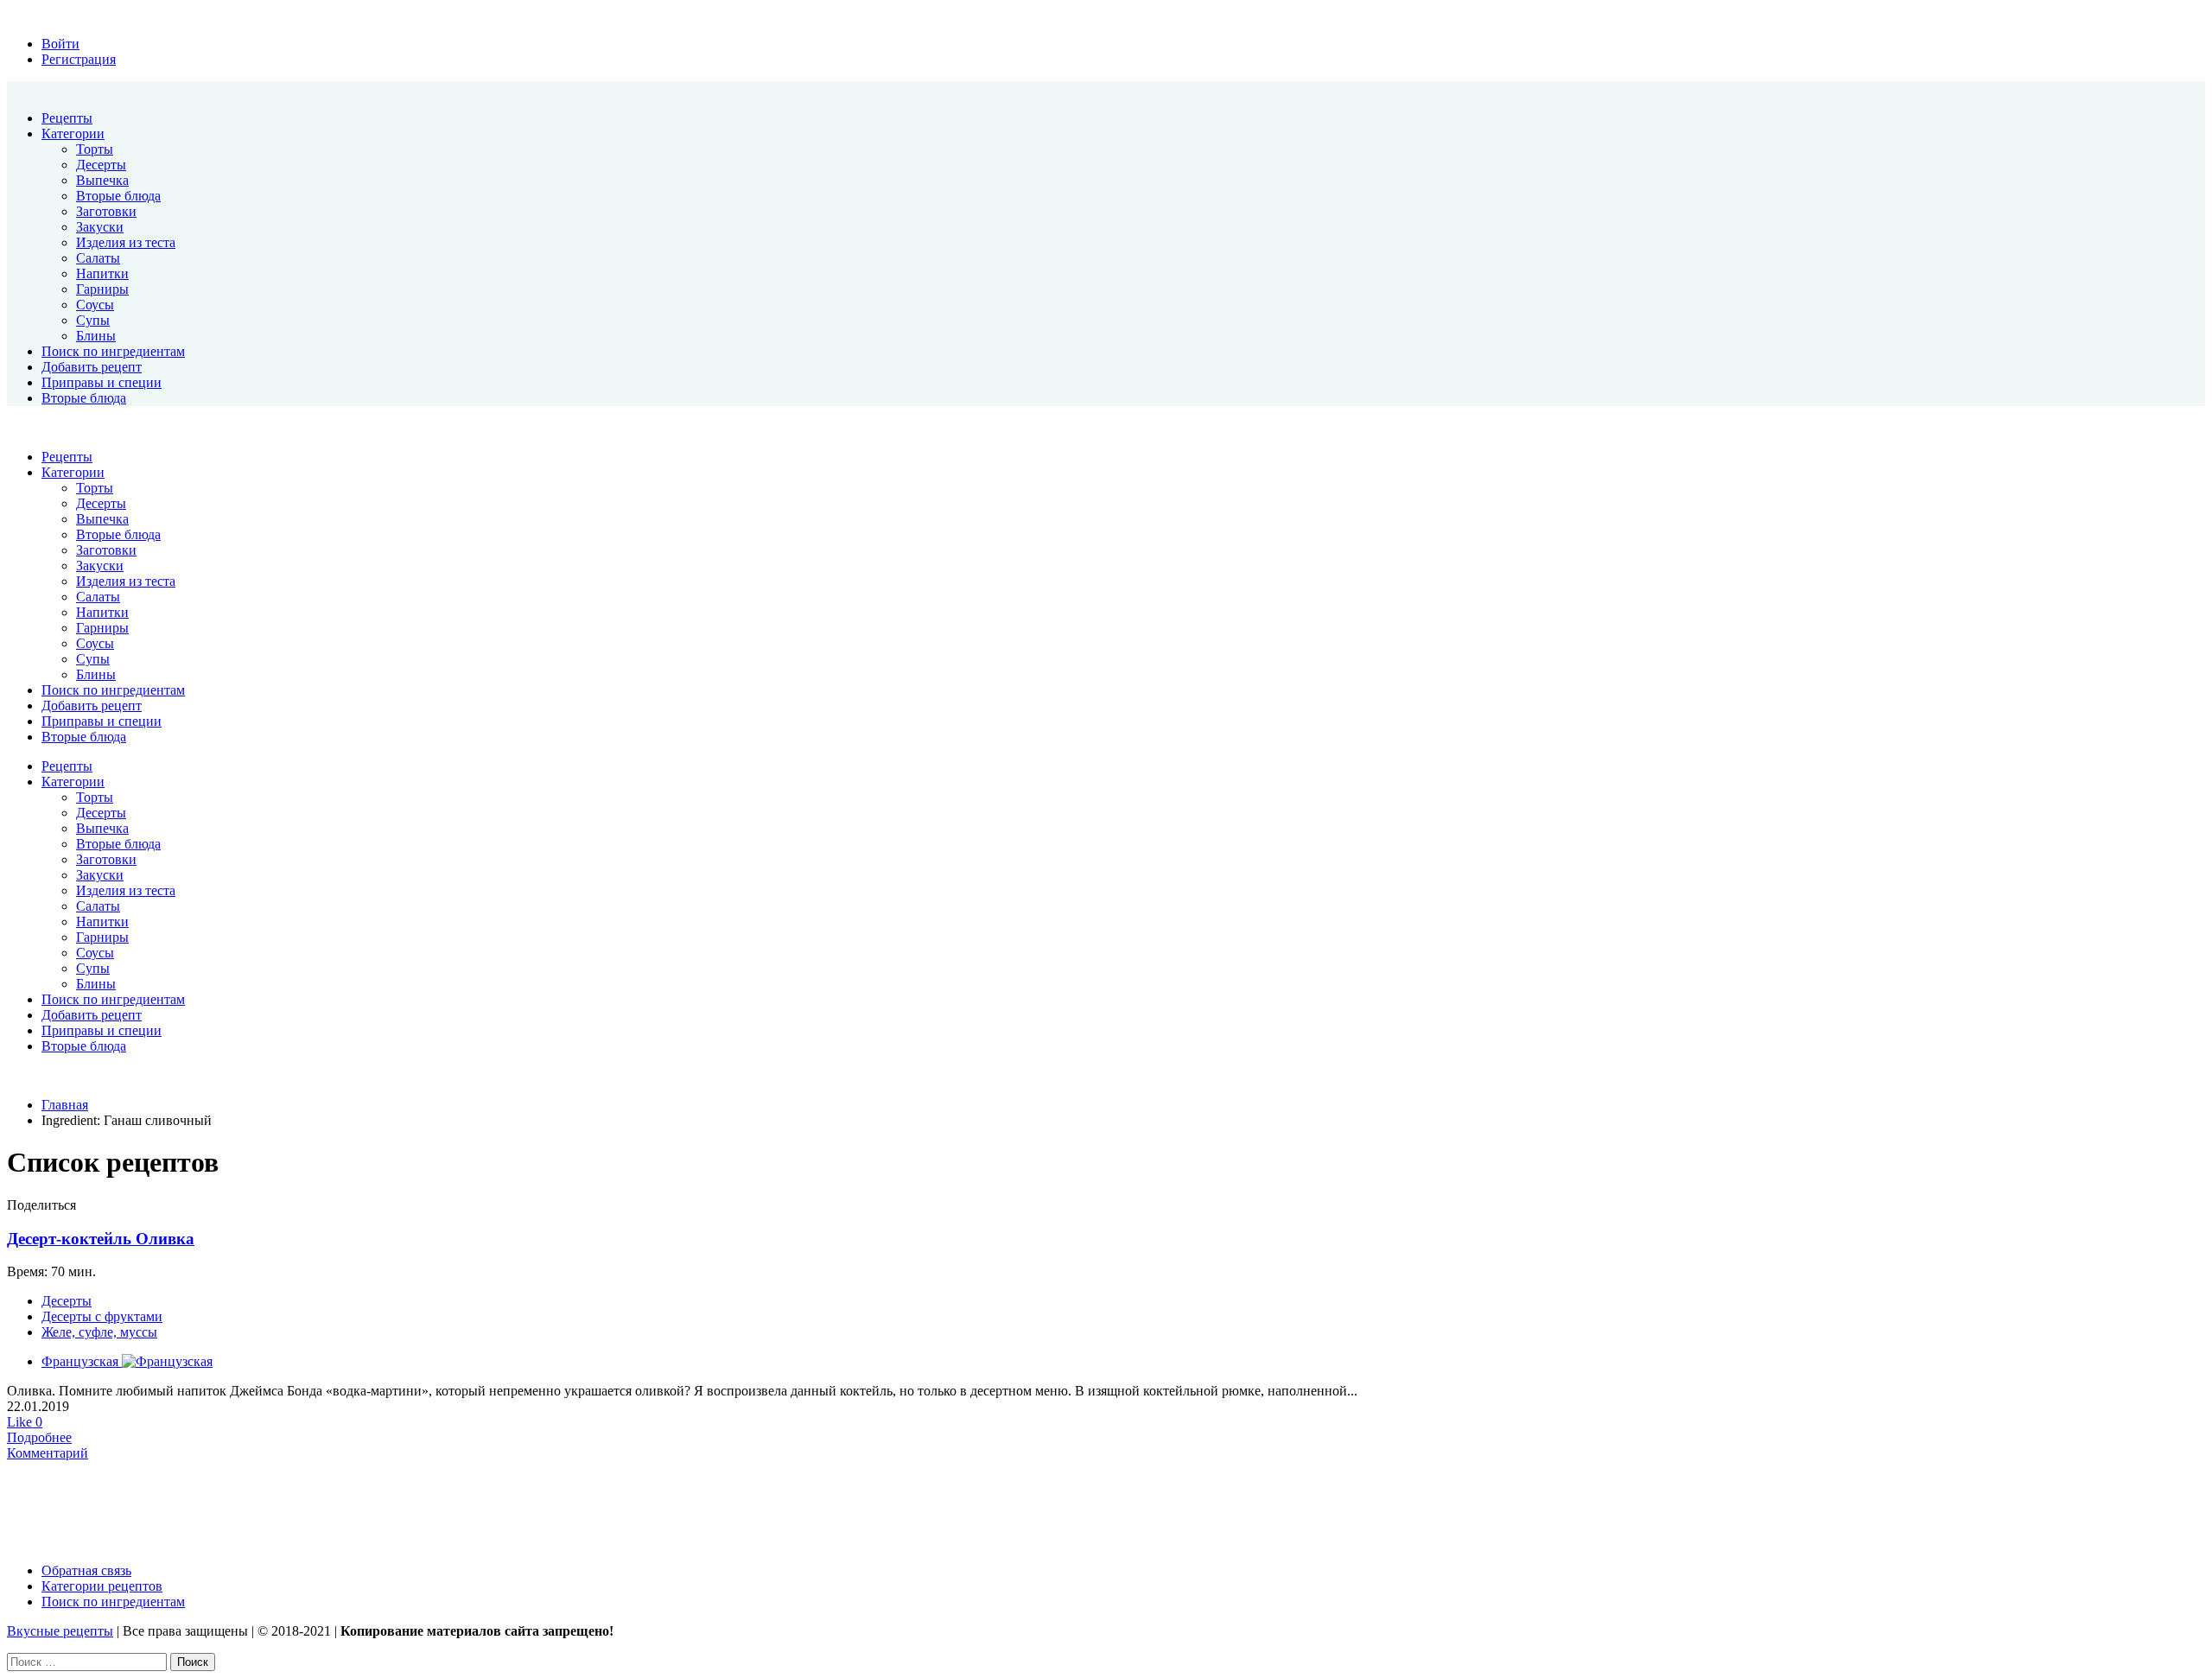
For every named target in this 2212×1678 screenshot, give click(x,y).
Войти (60, 44)
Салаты (98, 258)
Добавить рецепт (92, 367)
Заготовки (106, 211)
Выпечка (102, 180)
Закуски (100, 227)
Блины (96, 336)
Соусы (95, 305)
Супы (93, 320)
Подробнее (39, 1437)
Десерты (101, 165)
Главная (65, 1105)
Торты (95, 149)
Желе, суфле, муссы (99, 1332)
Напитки (102, 273)
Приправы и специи (102, 382)
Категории (73, 133)
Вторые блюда (118, 196)
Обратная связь (86, 1570)
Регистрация (79, 59)
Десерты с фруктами (102, 1316)
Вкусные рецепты (60, 1631)
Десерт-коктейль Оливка (101, 1239)
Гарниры (102, 289)
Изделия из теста (126, 242)
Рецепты (67, 118)
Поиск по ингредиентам (113, 351)
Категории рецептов (102, 1586)
